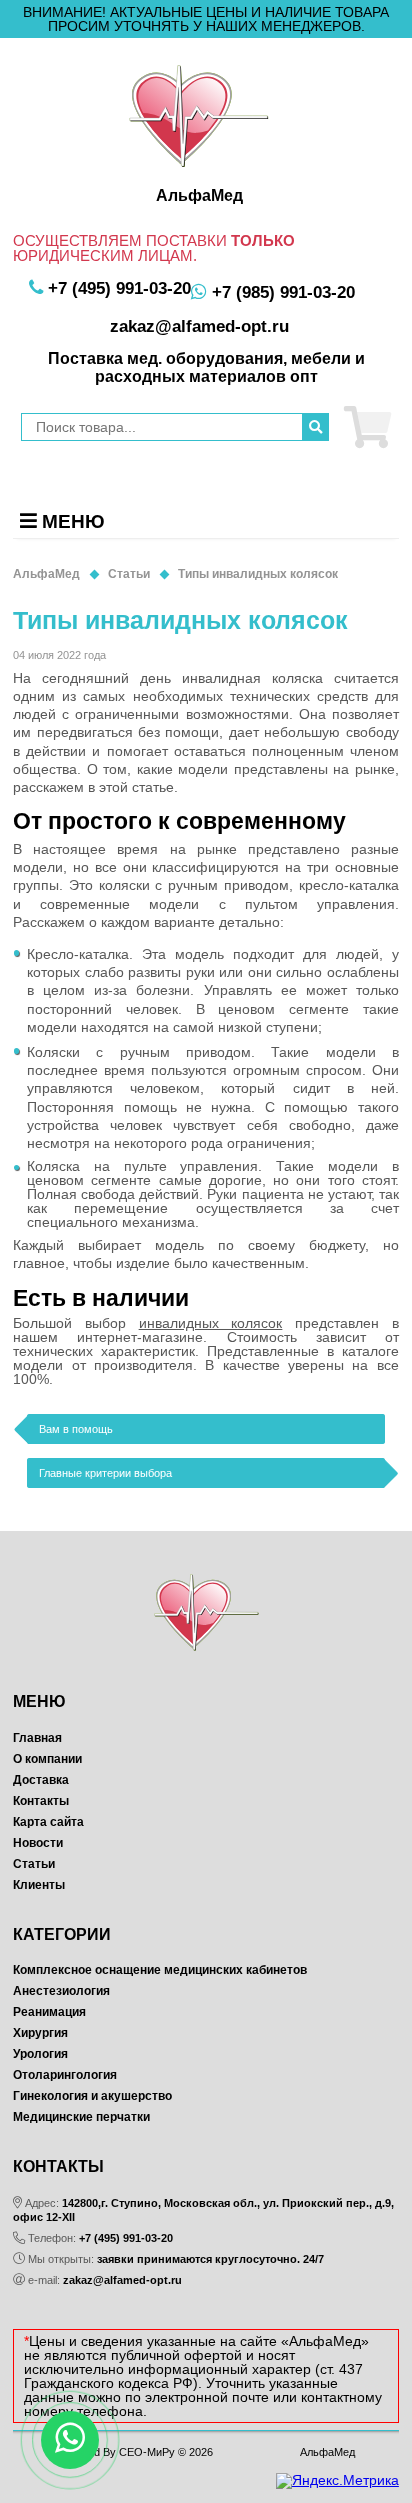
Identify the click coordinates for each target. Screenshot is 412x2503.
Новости (38, 1843)
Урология (40, 2054)
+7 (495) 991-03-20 (126, 2238)
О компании (47, 1759)
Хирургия (40, 2033)
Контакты (41, 1801)
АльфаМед (327, 2452)
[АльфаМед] (199, 116)
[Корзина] (367, 427)
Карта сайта (48, 1822)
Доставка (41, 1780)
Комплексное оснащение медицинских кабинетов (160, 1970)
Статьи (34, 1864)
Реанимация (49, 2012)
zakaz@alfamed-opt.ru (122, 2280)
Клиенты (39, 1885)
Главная (37, 1738)
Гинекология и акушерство (92, 2096)
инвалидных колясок (211, 1323)
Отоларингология (65, 2075)
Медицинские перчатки (81, 2117)
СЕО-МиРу (147, 2452)
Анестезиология (61, 1991)
